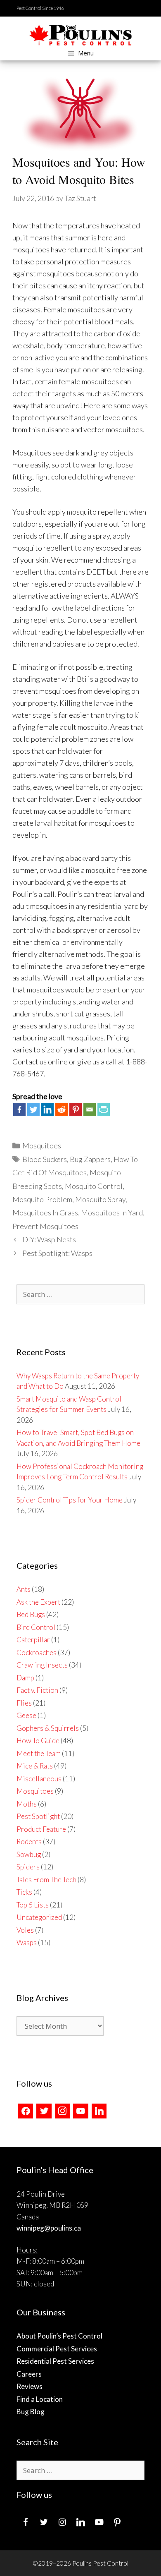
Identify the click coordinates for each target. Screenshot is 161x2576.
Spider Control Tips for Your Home (70, 1500)
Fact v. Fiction (37, 1690)
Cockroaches (37, 1652)
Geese (26, 1715)
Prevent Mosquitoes (45, 1226)
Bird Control (36, 1627)
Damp (25, 1678)
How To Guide (38, 1741)
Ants (24, 1589)
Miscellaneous (39, 1779)
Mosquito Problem (42, 1199)
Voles (25, 1930)
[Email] (90, 1109)
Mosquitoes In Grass (45, 1213)
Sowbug (29, 1854)
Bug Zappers (90, 1159)
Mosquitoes (42, 1145)
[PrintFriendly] (104, 1109)
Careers (29, 2374)
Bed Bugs (31, 1614)
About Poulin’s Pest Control (59, 2336)
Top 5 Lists (33, 1905)
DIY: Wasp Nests (49, 1239)
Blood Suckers (45, 1159)
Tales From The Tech (46, 1880)
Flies (24, 1703)
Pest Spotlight (38, 1816)
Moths (27, 1804)
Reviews (30, 2386)
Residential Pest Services (55, 2361)
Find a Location (40, 2399)
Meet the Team (39, 1753)
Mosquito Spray (100, 1199)
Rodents (29, 1842)
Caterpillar (33, 1640)
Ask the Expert (38, 1602)
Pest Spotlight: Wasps (57, 1253)
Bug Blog (31, 2412)
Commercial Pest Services (57, 2349)
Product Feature (41, 1829)
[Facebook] (19, 1109)
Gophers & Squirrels (48, 1728)
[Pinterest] (76, 1109)
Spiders (28, 1867)
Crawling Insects (42, 1665)
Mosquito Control (94, 1186)
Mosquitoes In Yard (112, 1213)
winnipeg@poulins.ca (49, 2228)
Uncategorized (39, 1917)
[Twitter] (33, 1109)
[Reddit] (62, 1109)
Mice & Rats (35, 1766)
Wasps (27, 1942)
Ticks (24, 1892)
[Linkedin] (47, 1109)
